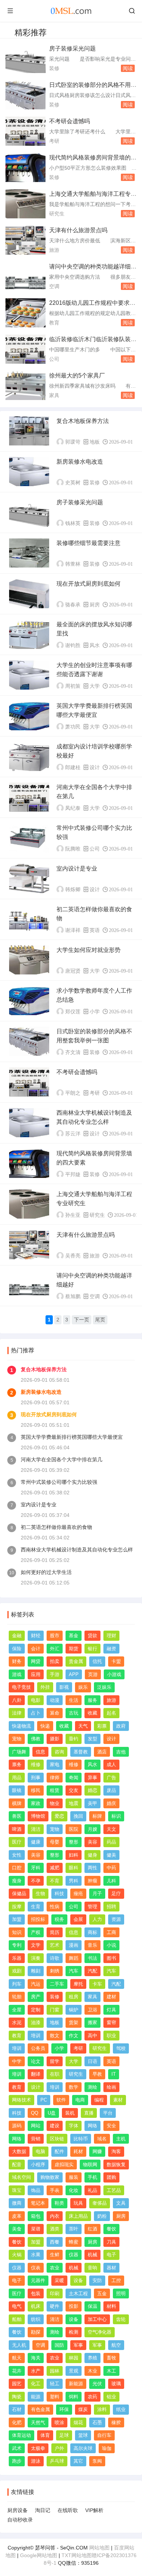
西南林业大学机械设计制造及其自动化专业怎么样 (77, 1550)
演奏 (36, 1958)
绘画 (111, 2087)
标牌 (97, 1816)
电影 (36, 1700)
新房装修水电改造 (80, 462)
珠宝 (17, 2190)
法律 (17, 1713)
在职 (55, 2074)
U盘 (52, 2113)
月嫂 (92, 1829)
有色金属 (40, 2409)
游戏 (17, 1674)
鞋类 (59, 2203)
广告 (111, 1778)
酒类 (55, 2229)
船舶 (17, 2319)
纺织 (36, 2319)
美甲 (92, 1803)
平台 (108, 2113)
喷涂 (59, 2422)
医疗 (17, 1842)
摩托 (78, 1984)
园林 (55, 2371)
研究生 (57, 214)
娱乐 (83, 1687)
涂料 (102, 2409)
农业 (55, 2268)
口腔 (17, 1868)
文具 (121, 2203)
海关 (36, 2358)
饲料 (74, 2397)
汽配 (92, 1971)
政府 (121, 1726)
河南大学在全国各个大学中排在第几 (62, 1459)
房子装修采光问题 (72, 49)
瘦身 (17, 1881)
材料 (111, 2306)
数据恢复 (116, 2165)
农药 (92, 2397)
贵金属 (76, 1661)
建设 (55, 2126)
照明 (121, 2294)
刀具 (111, 2242)
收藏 (92, 1713)
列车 (17, 1984)
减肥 (55, 1868)
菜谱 (36, 2229)
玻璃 (116, 2384)
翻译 (36, 2074)
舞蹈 (74, 1958)
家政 (36, 1803)
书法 (92, 1958)
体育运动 (21, 2435)
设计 (95, 767)
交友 (74, 1790)
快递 (45, 1726)
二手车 (57, 1984)
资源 (116, 1919)
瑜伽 (107, 2448)
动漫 (55, 1700)
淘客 (116, 2151)
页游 (93, 1674)
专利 (17, 1945)
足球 (64, 2435)
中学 (17, 2061)
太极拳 (38, 2448)
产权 (36, 1932)
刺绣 (55, 1971)
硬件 (55, 2306)
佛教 (36, 1739)
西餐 (55, 2242)
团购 (111, 2177)
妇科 (74, 1855)
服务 (92, 1700)
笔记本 (38, 2203)
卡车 (97, 1984)
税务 (59, 1919)
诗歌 (55, 1958)
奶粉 (102, 2216)
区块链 (57, 2139)
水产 (36, 2371)
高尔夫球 (83, 2448)
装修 (54, 68)
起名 (111, 1713)
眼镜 (17, 1790)
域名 (102, 2139)
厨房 (95, 605)
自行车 (104, 2435)
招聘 (111, 1907)
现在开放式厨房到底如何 (88, 584)
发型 (92, 1739)
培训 (36, 2036)
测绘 (92, 2087)
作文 (74, 2036)
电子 (111, 2255)
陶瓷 (17, 2397)
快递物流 (21, 1726)
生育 (36, 1907)
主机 (121, 2139)
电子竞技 (21, 1687)
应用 (36, 1674)
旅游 (54, 250)
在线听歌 (68, 2510)
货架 (74, 2022)
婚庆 (111, 1803)
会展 (78, 1919)
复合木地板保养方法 (83, 421)
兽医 (17, 1816)
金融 (17, 1636)
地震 (74, 1803)
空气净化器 (100, 2332)
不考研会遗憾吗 (70, 121)
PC (44, 2100)
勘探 (36, 2332)
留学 (55, 2061)
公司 (54, 359)
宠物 (17, 1739)
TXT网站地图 (77, 2555)
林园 (74, 2358)
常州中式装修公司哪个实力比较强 (59, 1482)
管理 (92, 1907)
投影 (74, 2306)
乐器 (17, 1958)
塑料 (55, 2397)
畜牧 (111, 2358)
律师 (55, 1778)
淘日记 (43, 2510)
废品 (111, 1790)
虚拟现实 (64, 2165)
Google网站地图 (39, 2555)
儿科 (111, 1881)
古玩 (74, 1713)
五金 (102, 2294)
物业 (55, 1803)
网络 (92, 2126)
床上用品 (78, 2216)
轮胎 (17, 1997)
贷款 (92, 1636)
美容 (92, 1842)
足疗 (116, 1893)
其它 (78, 2461)
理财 (111, 1636)
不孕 (36, 1881)
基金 (74, 1636)
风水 (95, 645)
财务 (17, 1661)
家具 (54, 395)
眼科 (74, 1868)
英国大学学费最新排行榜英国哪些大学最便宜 (72, 1437)
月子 (97, 1893)
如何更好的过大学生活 (46, 1572)
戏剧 (17, 1971)
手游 (55, 1674)
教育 (54, 323)
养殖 (92, 2358)
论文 (36, 2061)
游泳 (36, 2461)
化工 (36, 2384)
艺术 (55, 1945)
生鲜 (55, 2255)
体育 (45, 2435)
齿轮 (121, 2319)
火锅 (17, 2255)
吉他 (121, 1752)
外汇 (55, 1649)
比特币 (81, 2139)
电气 (17, 2306)
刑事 (36, 1778)
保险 (17, 1649)
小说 (111, 1945)
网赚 (97, 2151)
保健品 (19, 1893)
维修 (36, 1765)
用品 (17, 1778)
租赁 (55, 1790)
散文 (55, 2036)
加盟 (17, 1919)
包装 (36, 2294)
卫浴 (92, 2010)
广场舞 (19, 1752)
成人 (111, 1765)
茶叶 (74, 2229)
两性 (92, 1868)
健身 (92, 1855)
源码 (17, 2126)
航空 (116, 2345)
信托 (97, 1661)
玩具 (78, 2203)
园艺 (17, 2384)
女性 (17, 1855)
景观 (74, 2371)
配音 (17, 2165)
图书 (111, 1958)
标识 (116, 1816)
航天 (17, 2358)
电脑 (40, 2151)
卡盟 (116, 1661)
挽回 (78, 1816)
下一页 (82, 1320)
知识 (17, 1932)
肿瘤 (92, 1881)
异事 (92, 1778)
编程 (99, 2100)
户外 (59, 2448)
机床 (36, 2306)
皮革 (17, 2216)
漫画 (74, 1945)
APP (74, 1674)
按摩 (17, 1907)
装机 (70, 2113)
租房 (74, 1997)
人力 (97, 1919)
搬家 (92, 2022)
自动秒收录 (20, 2520)
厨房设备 (17, 2510)
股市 (55, 1636)
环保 (64, 2409)
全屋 (17, 2010)
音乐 (92, 1945)
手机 (92, 2177)
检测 (74, 2332)
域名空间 (21, 2177)
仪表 (36, 2268)
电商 (80, 2100)
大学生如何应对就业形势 (88, 950)
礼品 (92, 2190)
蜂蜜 (74, 2242)
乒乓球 (57, 2461)
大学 (95, 686)
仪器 (74, 2255)
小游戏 (114, 1674)
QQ (35, 2113)
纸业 (121, 2409)
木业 (92, 2371)
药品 (111, 1842)
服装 (74, 2177)
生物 (40, 1893)
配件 (59, 2151)
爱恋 (59, 1816)
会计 (36, 1649)
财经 (36, 1636)
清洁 (36, 1829)
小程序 (38, 2165)
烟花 (78, 2422)
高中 (92, 2036)
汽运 (36, 1984)
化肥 (17, 2422)
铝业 (111, 2397)
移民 (36, 1790)
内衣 (55, 2216)
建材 (111, 1997)
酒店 (102, 1752)
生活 (74, 1700)
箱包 (36, 2216)
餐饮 (111, 2229)
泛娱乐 (104, 1687)
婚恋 (92, 1790)
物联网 (90, 2165)
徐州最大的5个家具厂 (77, 376)
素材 (118, 2100)
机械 (92, 2255)
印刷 (55, 2294)
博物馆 (38, 1816)
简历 (55, 1932)
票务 (17, 1765)
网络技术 (21, 2100)
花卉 (17, 2371)
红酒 (92, 2229)
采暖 (59, 2280)
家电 (55, 1765)
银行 (92, 1649)
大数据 (19, 2151)
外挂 (45, 1687)
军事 (78, 2345)
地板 (95, 442)
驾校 (121, 2048)
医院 (74, 1829)
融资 (111, 1649)
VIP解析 (94, 2510)
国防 (59, 2345)
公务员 (38, 2048)
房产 (36, 1997)
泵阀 (97, 2461)
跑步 (17, 2461)
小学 (95, 1012)
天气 (83, 1726)
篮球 (83, 2435)
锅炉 (74, 2010)
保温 (92, 2306)
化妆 (74, 2190)
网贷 (36, 1661)
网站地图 (99, 2548)
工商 (111, 1932)
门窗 (55, 2010)
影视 (64, 1687)
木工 (111, 2371)
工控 (116, 2280)
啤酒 (17, 1829)
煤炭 (83, 2409)
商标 (92, 1932)
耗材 (78, 2151)
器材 (111, 2268)
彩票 (102, 1726)
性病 (55, 1907)
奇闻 (74, 1778)
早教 (97, 2074)
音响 (92, 2268)
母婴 (55, 1842)
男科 (74, 1881)
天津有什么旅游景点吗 (78, 230)
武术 (17, 2448)
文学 (36, 1945)
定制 (36, 2010)
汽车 (74, 1971)
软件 (61, 2100)
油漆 (36, 2022)
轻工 (55, 2384)
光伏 (97, 2384)
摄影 (55, 1739)
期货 (74, 1649)
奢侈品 (100, 2203)
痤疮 (78, 1893)
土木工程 (78, 2294)
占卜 (36, 1713)
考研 (54, 141)
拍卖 (55, 1661)
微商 (17, 2203)
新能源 (76, 2384)
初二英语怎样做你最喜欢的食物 (56, 1527)
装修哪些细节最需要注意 (88, 543)
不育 (55, 1881)
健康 (36, 1842)
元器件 (38, 2280)
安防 (97, 2280)
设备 (78, 2280)
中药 (111, 1868)
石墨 (97, 2422)
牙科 (36, 1868)
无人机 (19, 2345)
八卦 (17, 1700)
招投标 (38, 1919)
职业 (111, 2036)
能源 (36, 2397)
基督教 (81, 1752)
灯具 (111, 2010)
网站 (36, 2126)
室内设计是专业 (77, 869)
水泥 (17, 2022)
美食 (17, 2229)
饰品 (36, 2190)
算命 (55, 1713)
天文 (111, 1829)
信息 (40, 1752)
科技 (59, 1893)
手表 (55, 2190)
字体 (74, 2126)
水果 (36, 2255)
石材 (17, 2409)
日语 (92, 2061)
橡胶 (116, 2422)
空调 (54, 286)
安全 (111, 2126)
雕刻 (36, 1971)
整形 (74, 1842)
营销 (36, 2139)
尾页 (100, 1320)
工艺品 (114, 2190)
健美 (111, 1855)
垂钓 (74, 1739)
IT (114, 2074)
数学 (74, 2087)
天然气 (38, 2422)
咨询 (59, 1752)
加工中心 (97, 2319)
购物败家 (50, 2177)
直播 (89, 2113)
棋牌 (17, 1803)
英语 (95, 930)
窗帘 (111, 2022)
